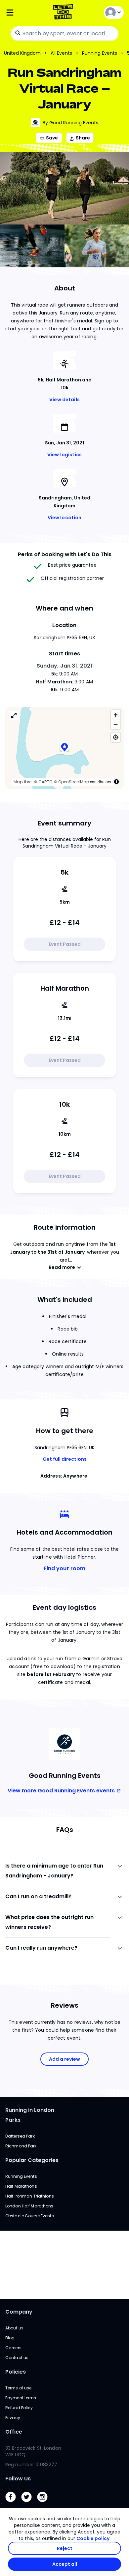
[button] (64, 748)
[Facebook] (13, 2504)
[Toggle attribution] (116, 782)
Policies (16, 2372)
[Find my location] (116, 737)
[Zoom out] (116, 724)
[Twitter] (29, 2504)
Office (14, 2432)
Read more (62, 1267)
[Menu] (25, 13)
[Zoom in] (116, 715)
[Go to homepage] (64, 13)
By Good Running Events (70, 123)
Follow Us (18, 2479)
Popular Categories (32, 2160)
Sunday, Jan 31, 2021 (65, 666)
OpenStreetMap (74, 782)
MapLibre (22, 782)
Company (19, 2312)
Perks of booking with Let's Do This (65, 554)
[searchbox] (64, 34)
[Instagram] (45, 2504)
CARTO (45, 782)
